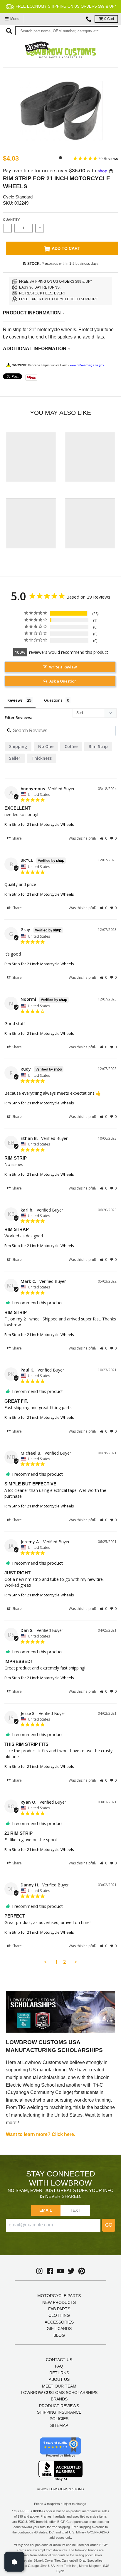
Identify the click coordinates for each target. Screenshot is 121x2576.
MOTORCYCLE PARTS (59, 2296)
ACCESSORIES (59, 2322)
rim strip (98, 746)
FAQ (59, 2366)
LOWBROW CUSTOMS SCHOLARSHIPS (59, 2393)
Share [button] (17, 838)
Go (109, 2225)
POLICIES (59, 2419)
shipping (18, 746)
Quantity (11, 220)
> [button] (76, 1962)
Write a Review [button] (63, 667)
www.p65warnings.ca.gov (87, 365)
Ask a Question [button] (63, 681)
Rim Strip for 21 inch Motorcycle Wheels (39, 824)
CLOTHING (59, 2315)
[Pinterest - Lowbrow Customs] (82, 2271)
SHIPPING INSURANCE (59, 2412)
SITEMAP (59, 2425)
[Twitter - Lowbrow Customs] (71, 2271)
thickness (42, 758)
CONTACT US (59, 2360)
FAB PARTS (59, 2309)
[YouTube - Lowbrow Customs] (60, 2271)
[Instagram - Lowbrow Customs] (39, 2271)
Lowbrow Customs (67, 2489)
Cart (109, 19)
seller (15, 758)
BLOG (59, 2335)
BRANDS (59, 2399)
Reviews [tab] (15, 700)
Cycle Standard (18, 197)
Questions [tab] (53, 700)
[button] (104, 838)
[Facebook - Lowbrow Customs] (50, 2271)
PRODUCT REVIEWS (59, 2406)
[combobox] (67, 31)
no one (46, 746)
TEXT (75, 2210)
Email (46, 2210)
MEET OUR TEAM (59, 2386)
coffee (71, 746)
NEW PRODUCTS (59, 2302)
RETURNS (59, 2373)
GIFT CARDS (59, 2329)
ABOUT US (59, 2379)
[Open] (14, 2562)
